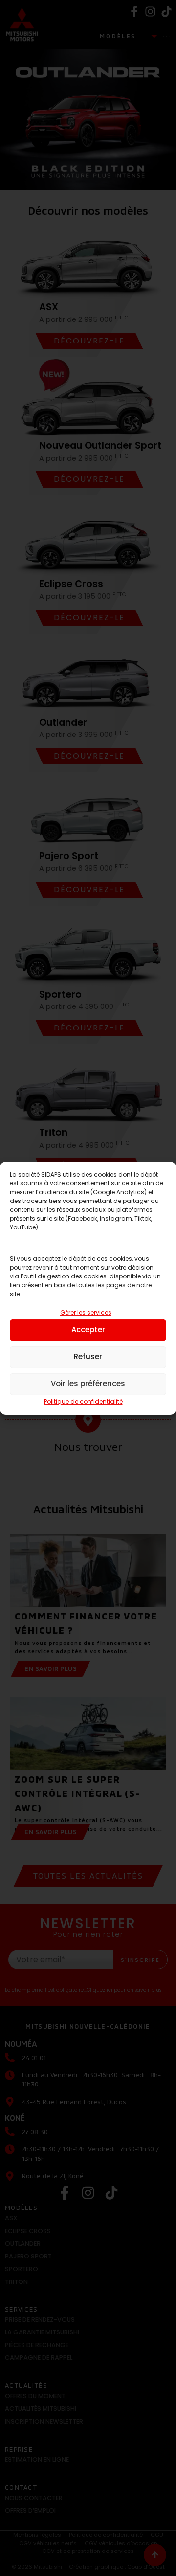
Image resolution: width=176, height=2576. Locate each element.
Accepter (88, 1330)
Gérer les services (86, 1313)
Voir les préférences (88, 1384)
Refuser (88, 1357)
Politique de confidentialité (83, 1402)
